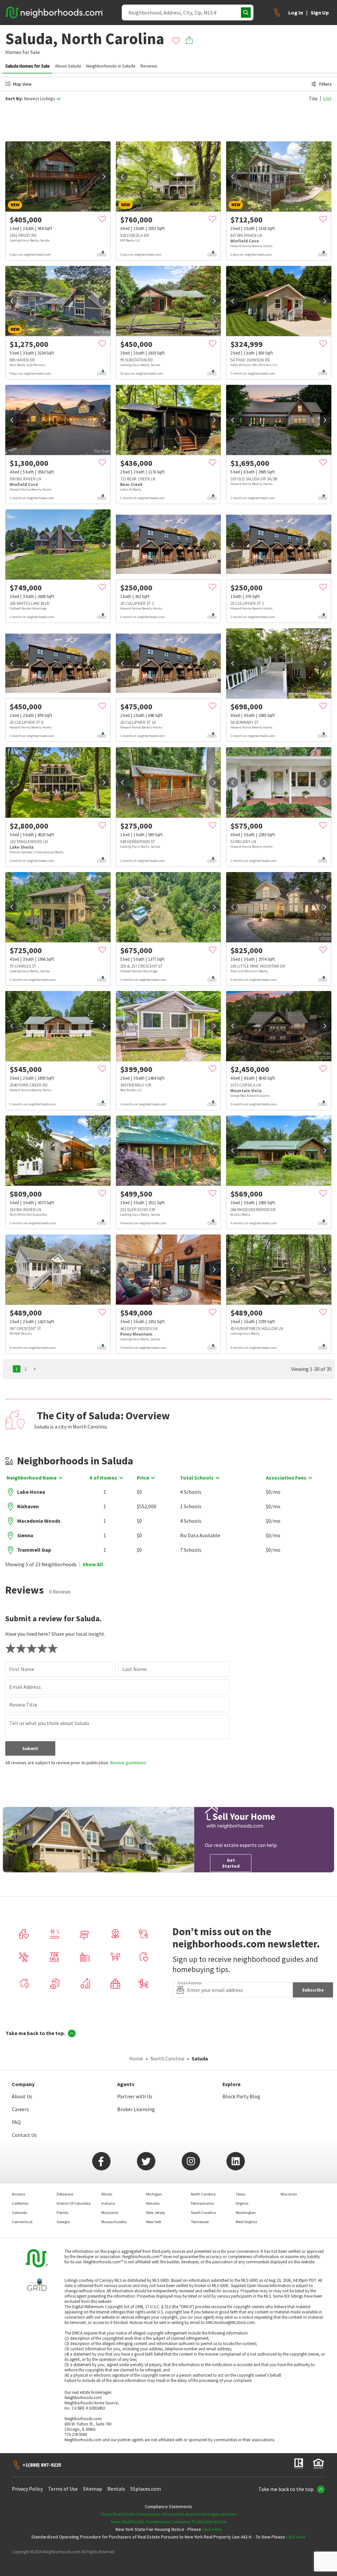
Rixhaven (28, 1506)
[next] (104, 177)
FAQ (16, 2122)
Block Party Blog (241, 2096)
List (327, 99)
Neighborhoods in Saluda (111, 66)
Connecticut (22, 2222)
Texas (240, 2194)
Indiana (108, 2203)
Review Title (23, 1705)
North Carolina (167, 2058)
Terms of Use (63, 2489)
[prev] (12, 177)
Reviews (149, 66)
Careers (20, 2109)
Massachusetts (114, 2222)
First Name (22, 1669)
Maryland (110, 2212)
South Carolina (203, 2212)
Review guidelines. (129, 1763)
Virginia (242, 2203)
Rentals (116, 2489)
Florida (63, 2212)
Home (136, 2058)
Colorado (19, 2212)
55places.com (146, 2489)
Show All (93, 1564)
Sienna (25, 1535)
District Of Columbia (74, 2203)
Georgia (63, 2222)
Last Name (135, 1669)
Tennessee (200, 2222)
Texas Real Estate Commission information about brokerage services (169, 2514)
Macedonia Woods (39, 1521)
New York (154, 2222)
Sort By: (14, 99)
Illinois (107, 2194)
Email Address (25, 1687)
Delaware (65, 2194)
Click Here (212, 2529)
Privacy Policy (27, 2489)
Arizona (18, 2194)
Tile (313, 99)
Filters (325, 84)
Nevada (153, 2203)
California (20, 2203)
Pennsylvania (202, 2203)
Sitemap (92, 2489)
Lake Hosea (31, 1492)
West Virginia (246, 2222)
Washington (246, 2212)
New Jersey (156, 2212)
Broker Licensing (136, 2109)
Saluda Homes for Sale (27, 66)
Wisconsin (289, 2194)
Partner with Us (135, 2096)
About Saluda (68, 66)
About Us (22, 2096)
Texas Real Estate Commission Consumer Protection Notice (168, 2522)
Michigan (154, 2194)
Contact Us (24, 2135)
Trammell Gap (34, 1550)
